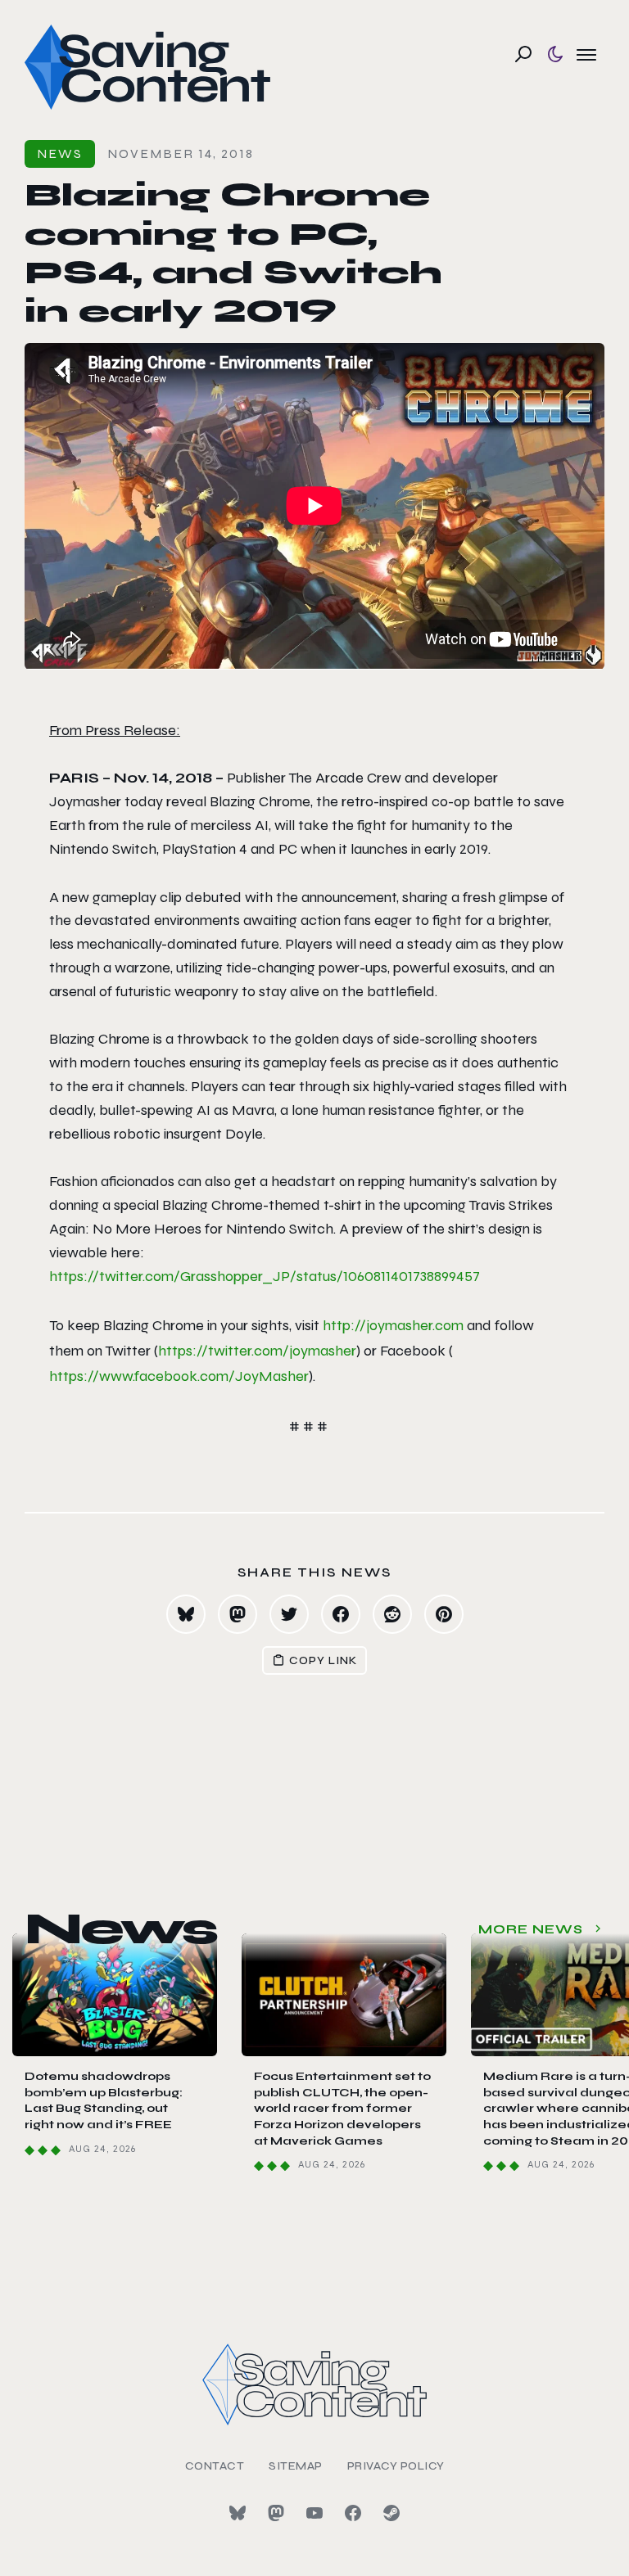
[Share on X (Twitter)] (289, 1614)
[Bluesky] (238, 2513)
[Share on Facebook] (341, 1614)
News (60, 153)
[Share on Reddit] (392, 1614)
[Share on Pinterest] (444, 1614)
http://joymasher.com (393, 1325)
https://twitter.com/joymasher (257, 1351)
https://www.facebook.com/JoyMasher (179, 1376)
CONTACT (215, 2466)
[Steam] (391, 2513)
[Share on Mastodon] (238, 1614)
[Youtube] (314, 2513)
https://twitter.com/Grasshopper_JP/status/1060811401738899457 (265, 1276)
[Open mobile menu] (586, 54)
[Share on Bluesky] (186, 1614)
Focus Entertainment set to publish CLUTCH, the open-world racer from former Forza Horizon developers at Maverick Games (342, 2108)
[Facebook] (353, 2513)
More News (531, 1929)
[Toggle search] (523, 54)
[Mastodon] (276, 2513)
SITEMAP (296, 2466)
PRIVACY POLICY (396, 2466)
